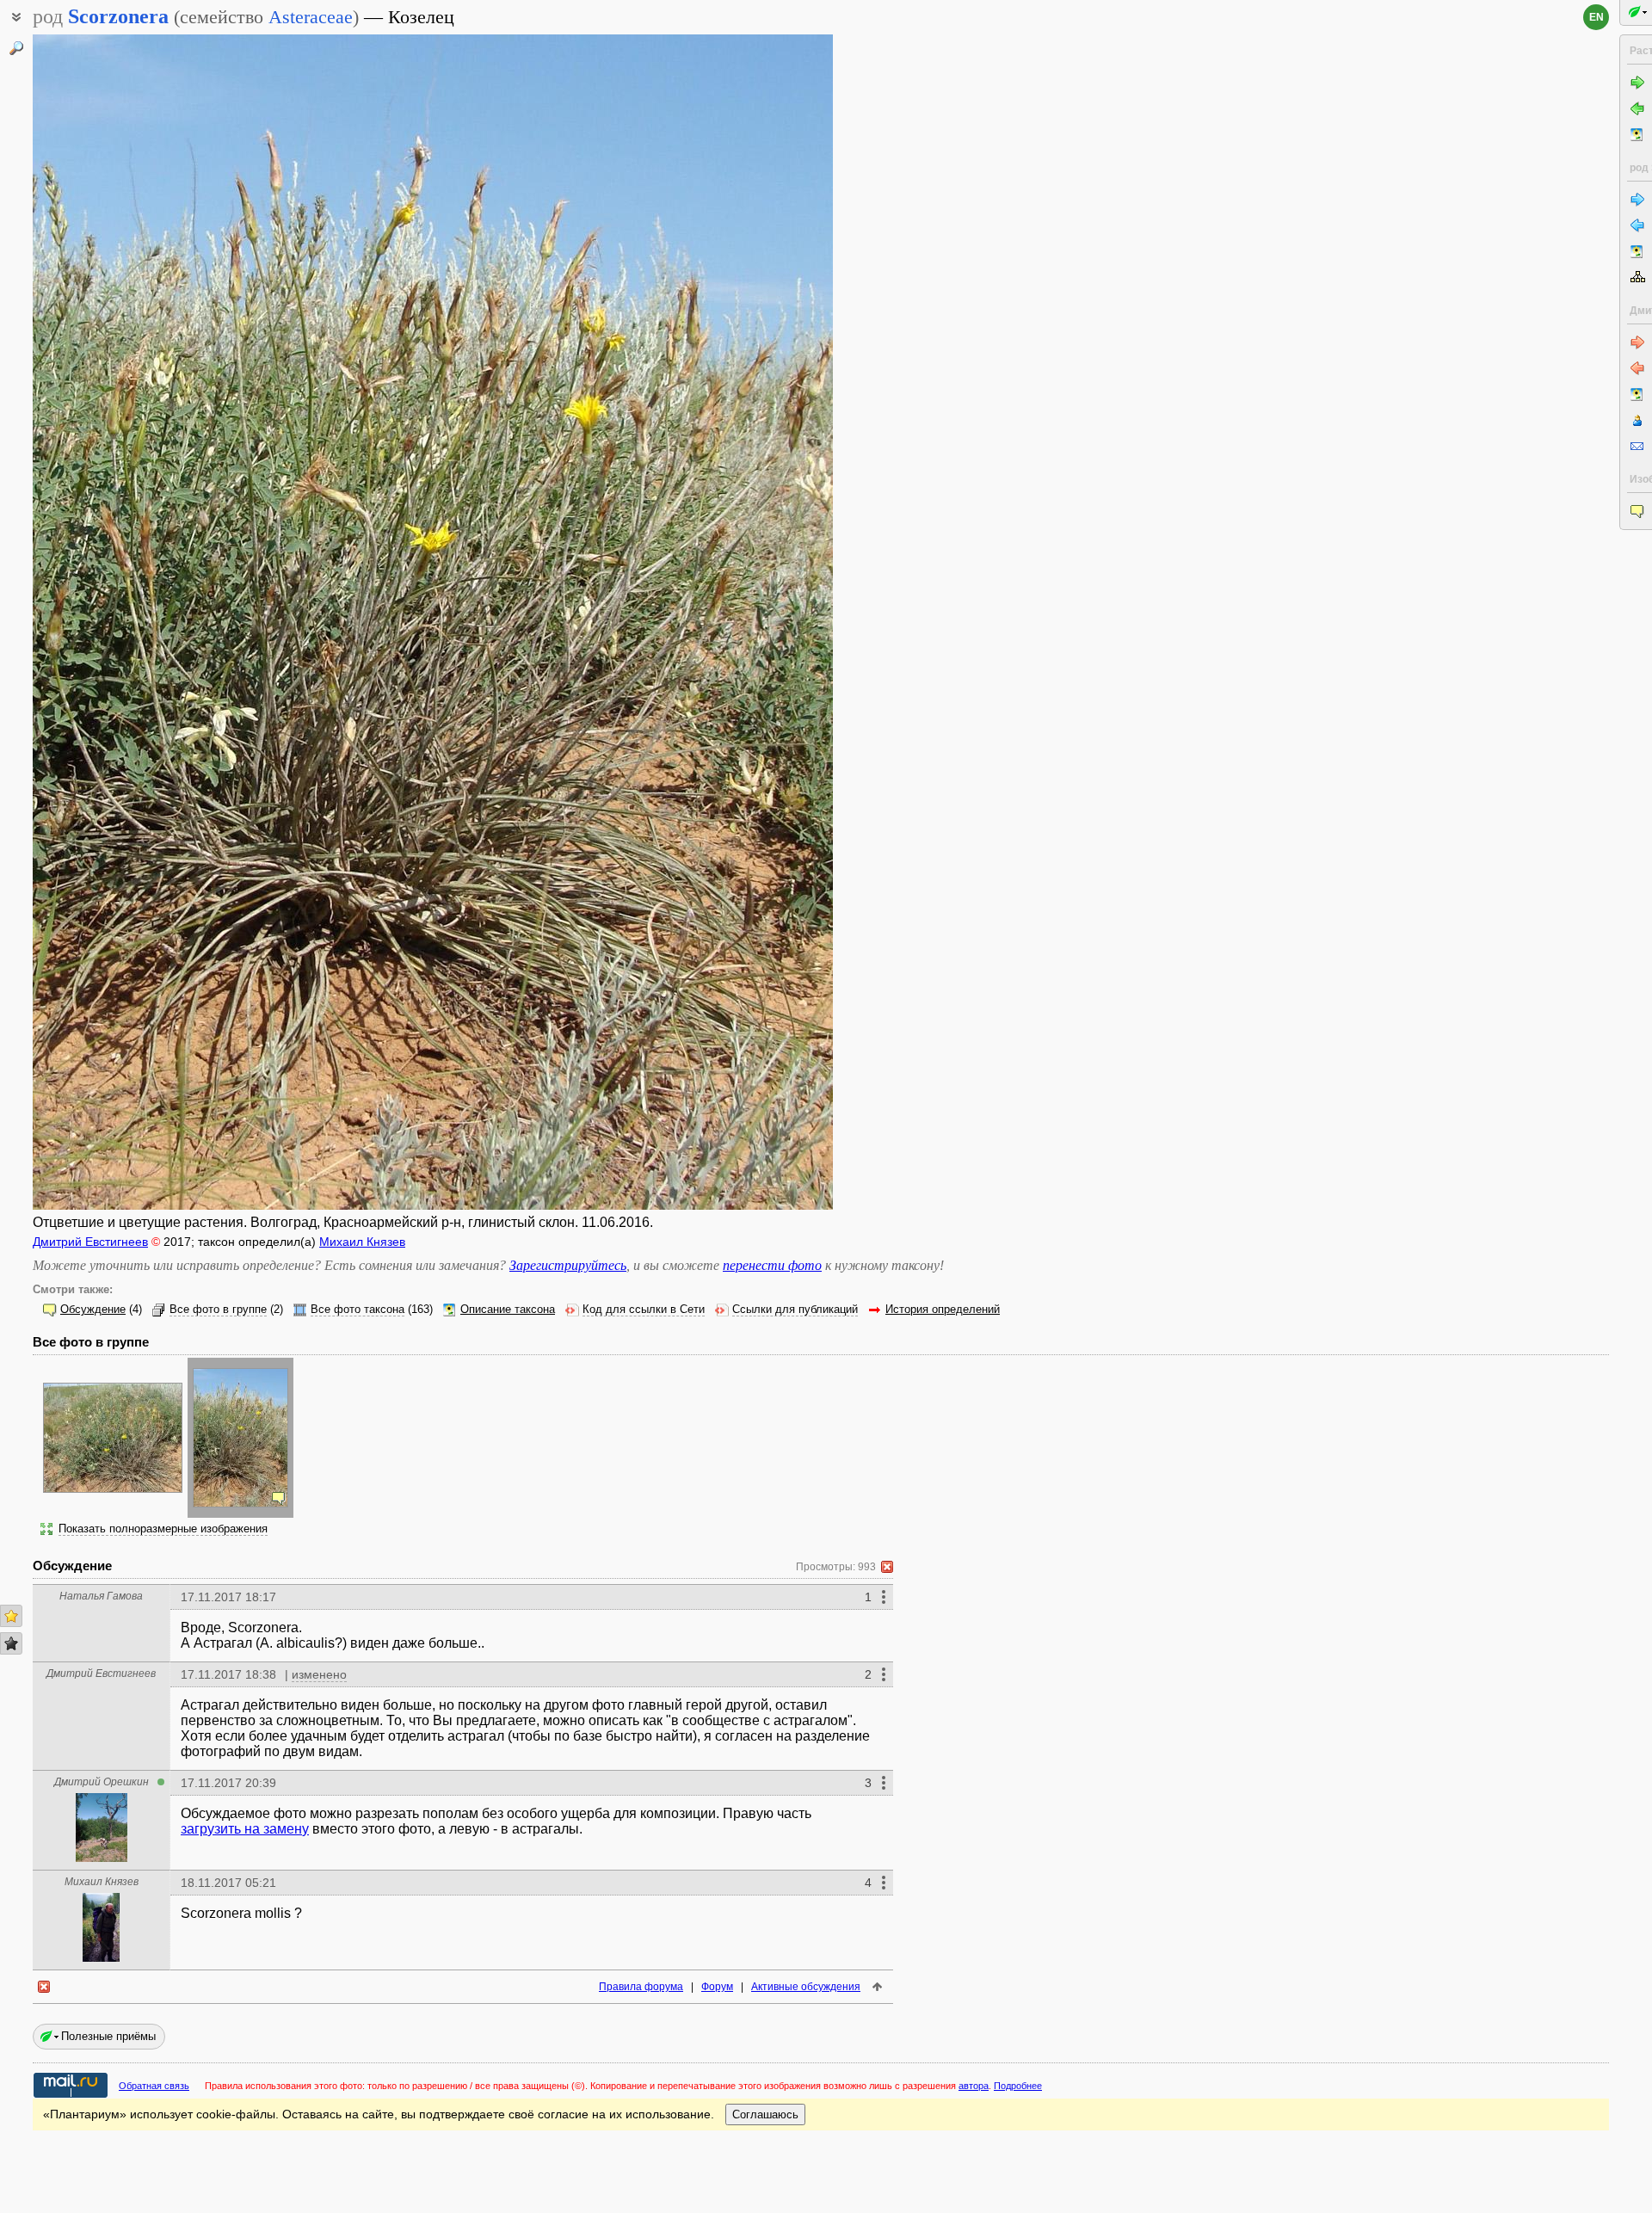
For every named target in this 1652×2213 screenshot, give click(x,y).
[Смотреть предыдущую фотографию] (117, 622)
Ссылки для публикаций (795, 1310)
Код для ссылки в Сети (644, 1310)
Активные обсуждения (806, 1987)
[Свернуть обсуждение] (887, 1567)
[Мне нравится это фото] (11, 1616)
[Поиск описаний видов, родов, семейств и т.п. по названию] (16, 48)
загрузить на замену (245, 1829)
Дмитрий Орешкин (102, 1782)
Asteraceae (311, 17)
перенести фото (772, 1265)
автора (974, 2086)
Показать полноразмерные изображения (163, 1529)
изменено (319, 1674)
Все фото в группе (218, 1310)
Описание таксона (508, 1310)
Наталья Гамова (101, 1596)
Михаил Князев (362, 1242)
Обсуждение (93, 1310)
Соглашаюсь (765, 2114)
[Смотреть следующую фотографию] (749, 622)
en (1597, 17)
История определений (943, 1310)
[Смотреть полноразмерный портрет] (102, 1857)
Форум (717, 1987)
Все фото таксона (358, 1310)
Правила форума (641, 1987)
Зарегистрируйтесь (568, 1265)
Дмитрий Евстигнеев (90, 1242)
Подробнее (1018, 2086)
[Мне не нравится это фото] (11, 1643)
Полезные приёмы (108, 2036)
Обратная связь (154, 2086)
